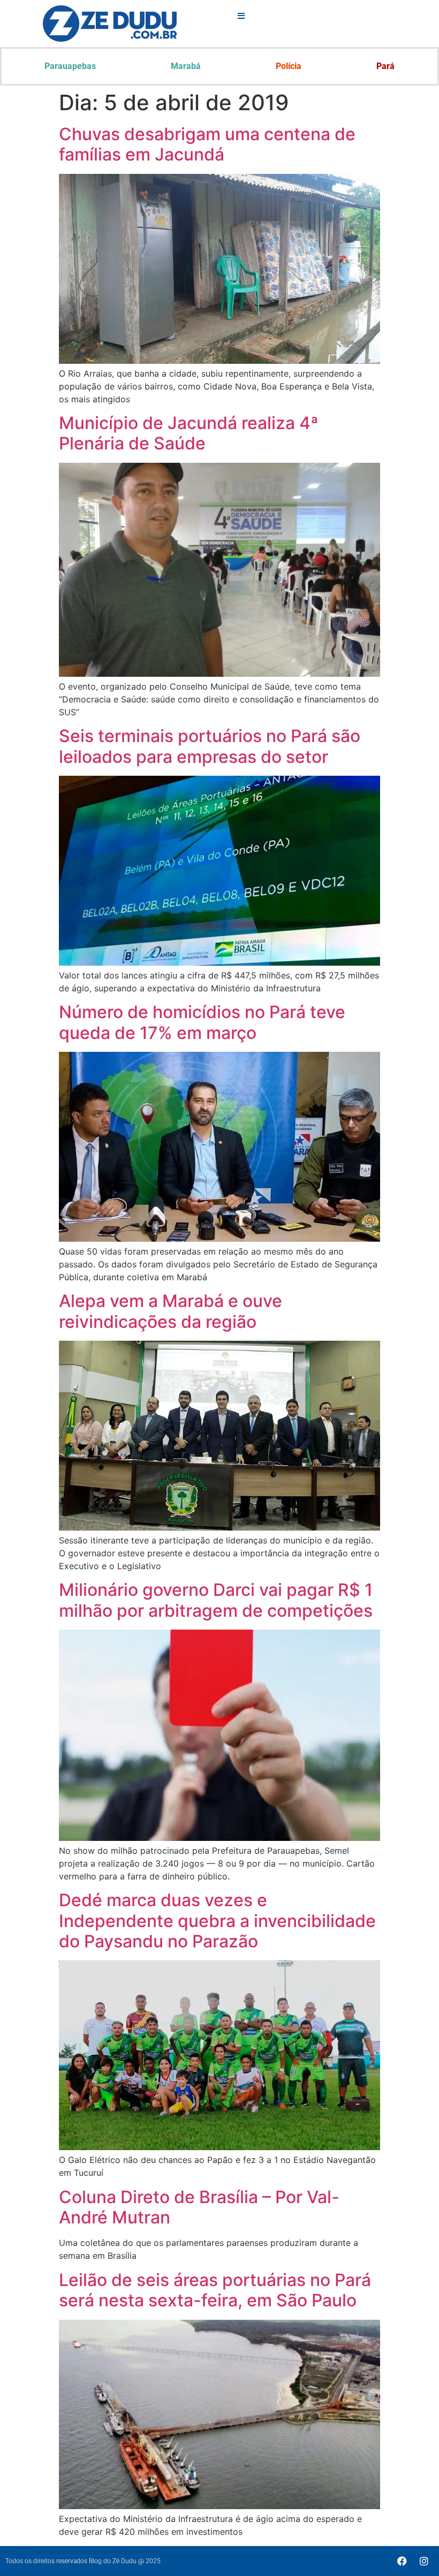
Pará (385, 66)
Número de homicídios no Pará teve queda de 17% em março (202, 1022)
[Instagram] (424, 2561)
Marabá (186, 66)
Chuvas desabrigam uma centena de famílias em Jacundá (207, 144)
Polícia (289, 66)
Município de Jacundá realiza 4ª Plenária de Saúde (189, 433)
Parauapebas (70, 66)
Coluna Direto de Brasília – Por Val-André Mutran (199, 2207)
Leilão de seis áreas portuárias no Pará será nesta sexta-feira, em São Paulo (215, 2290)
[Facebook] (402, 2561)
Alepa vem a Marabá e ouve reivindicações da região (171, 1311)
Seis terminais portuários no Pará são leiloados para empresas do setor (210, 746)
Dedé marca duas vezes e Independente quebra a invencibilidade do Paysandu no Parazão (217, 1921)
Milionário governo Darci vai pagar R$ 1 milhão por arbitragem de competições (216, 1600)
